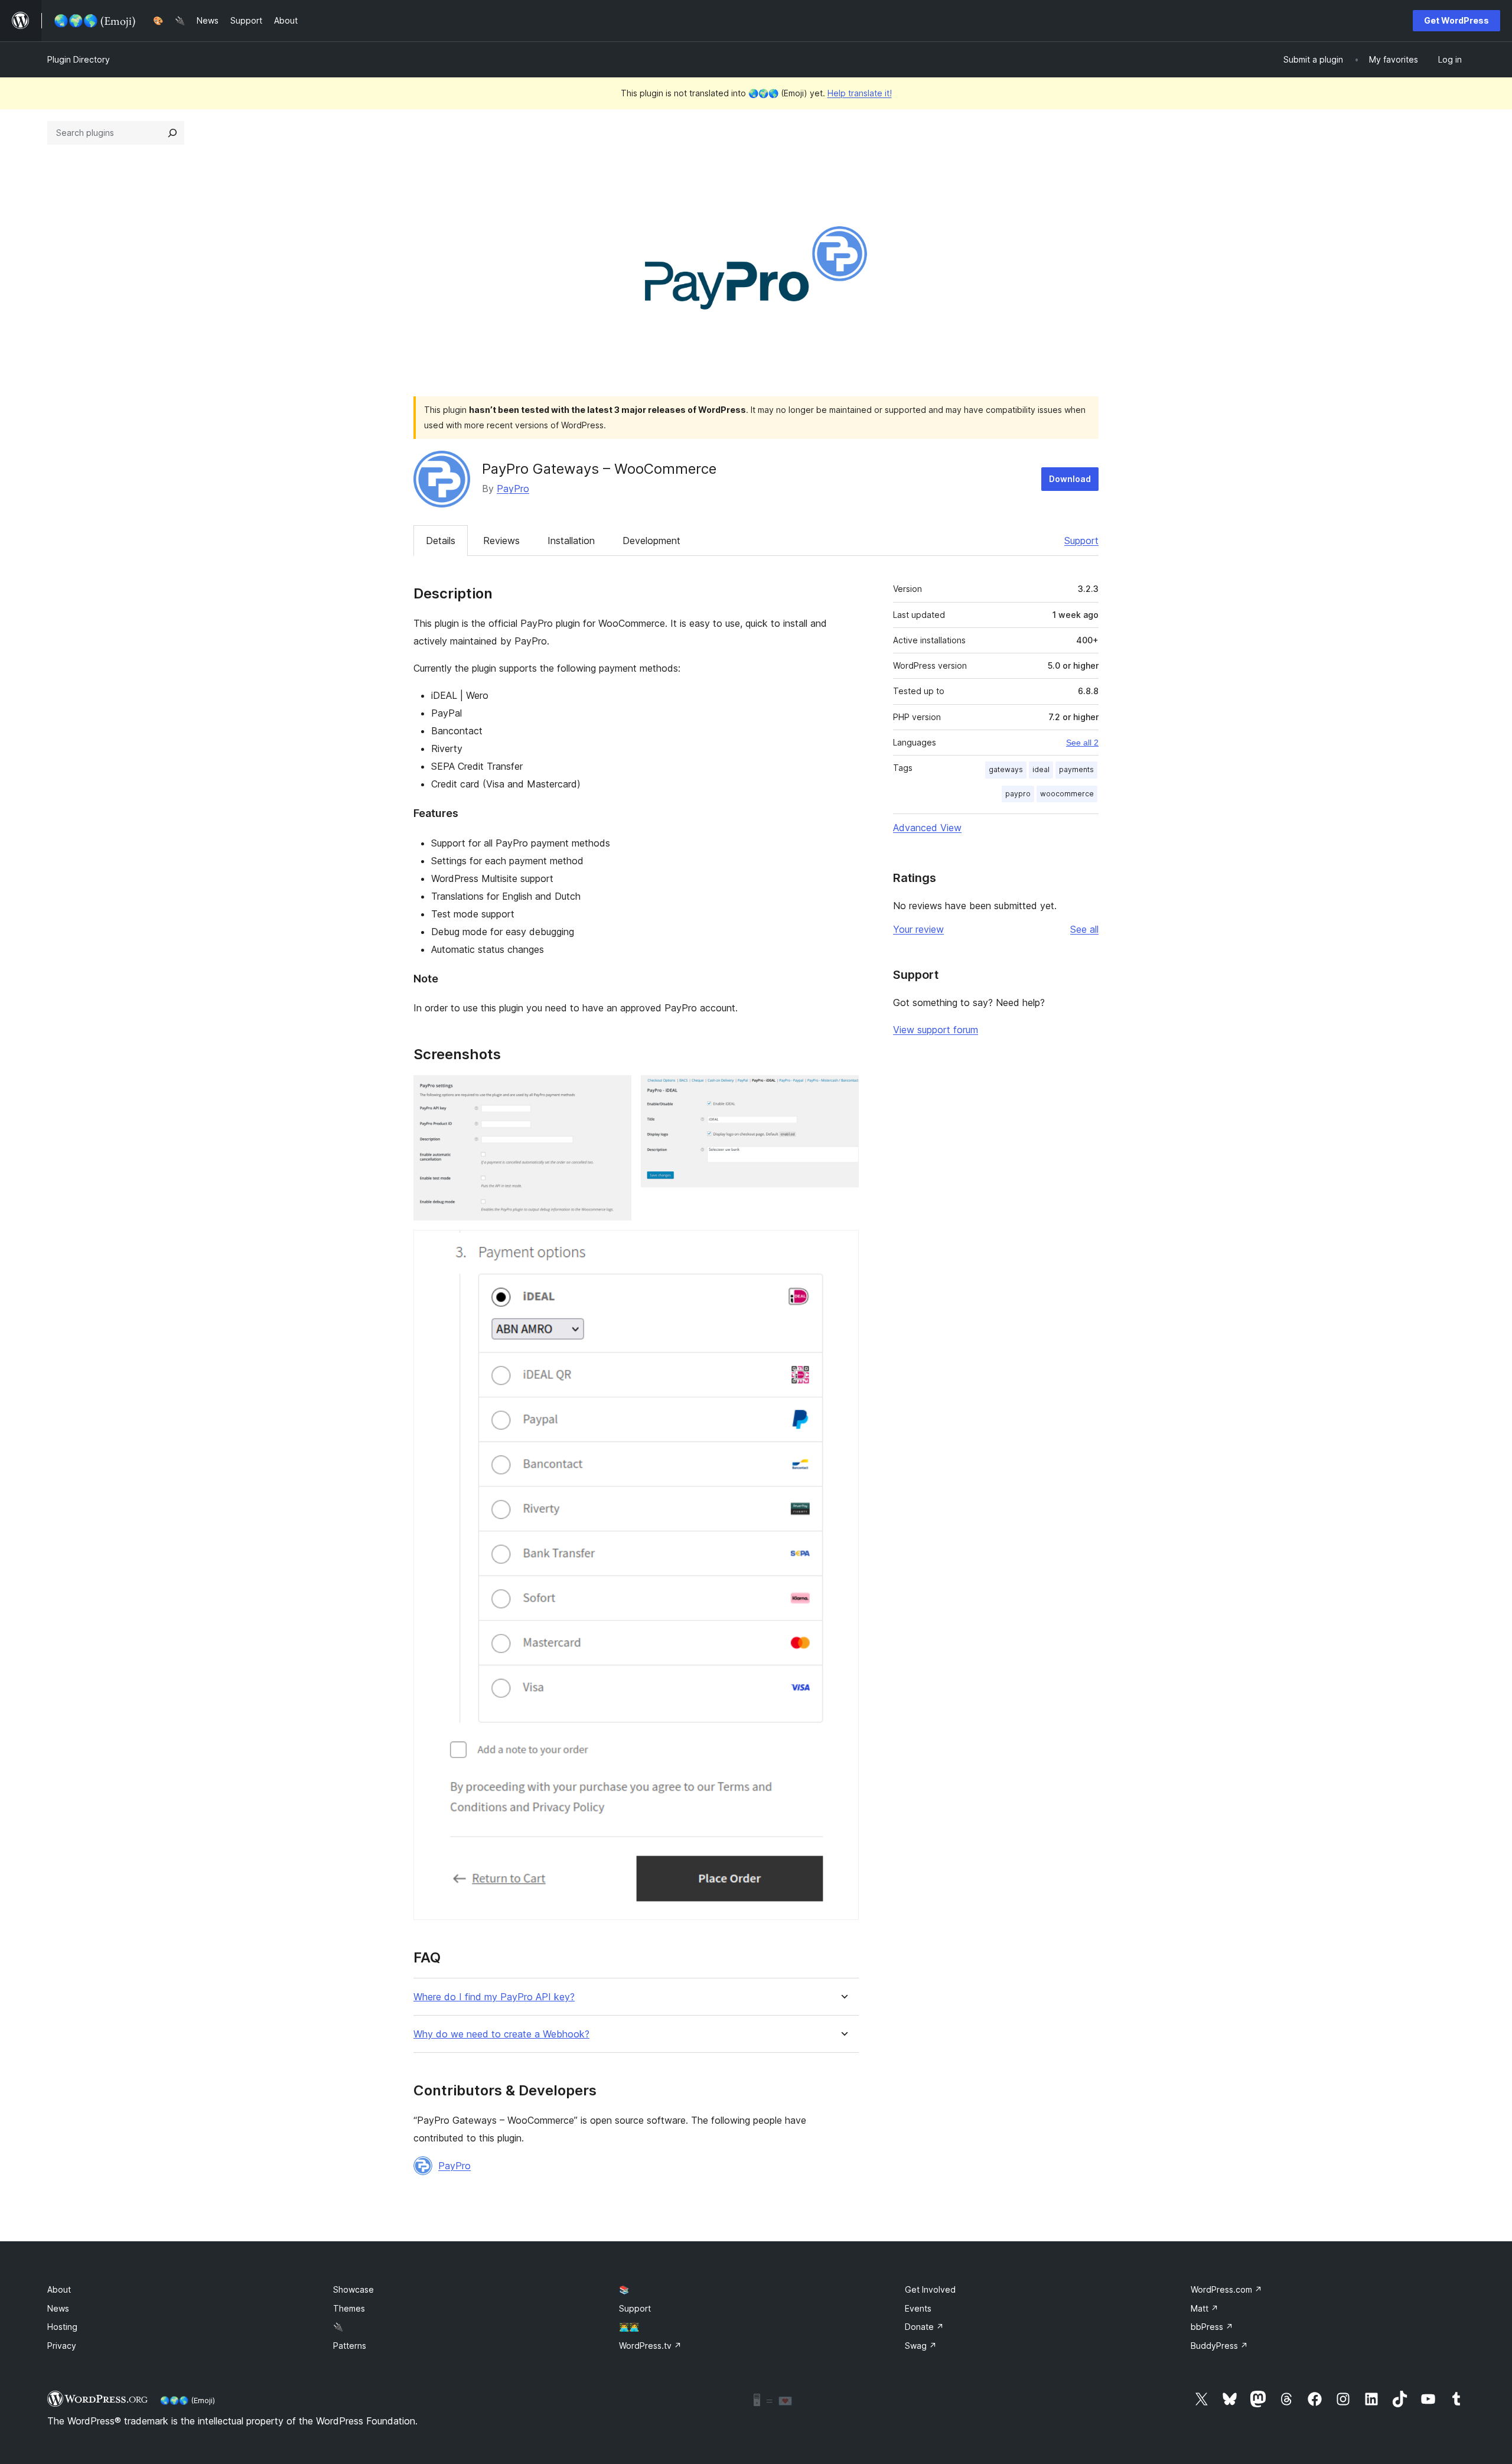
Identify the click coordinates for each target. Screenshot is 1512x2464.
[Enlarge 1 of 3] (615, 1091)
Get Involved (930, 2289)
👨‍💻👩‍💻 (629, 2327)
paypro (1018, 794)
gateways (1006, 769)
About (59, 2289)
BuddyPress (1219, 2346)
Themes (349, 2308)
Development (651, 541)
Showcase (353, 2289)
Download (1070, 479)
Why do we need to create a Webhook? (501, 2034)
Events (918, 2308)
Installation (571, 541)
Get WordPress (1456, 20)
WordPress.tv (650, 2346)
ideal (1041, 769)
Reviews (501, 541)
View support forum (936, 1030)
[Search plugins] (172, 133)
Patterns (350, 2346)
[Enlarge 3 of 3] (843, 1246)
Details (441, 541)
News (58, 2308)
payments (1076, 769)
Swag (921, 2346)
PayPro (513, 489)
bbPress (1212, 2327)
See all (1084, 929)
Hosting (62, 2327)
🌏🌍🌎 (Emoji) (188, 2400)
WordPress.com (1226, 2289)
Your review (918, 929)
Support (1081, 541)
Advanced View (927, 828)
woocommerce (1067, 794)
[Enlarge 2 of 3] (843, 1091)
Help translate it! (860, 93)
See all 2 (1082, 743)
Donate (924, 2327)
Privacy (62, 2346)
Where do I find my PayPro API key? (494, 1997)
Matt (1205, 2308)
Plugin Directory (79, 59)
